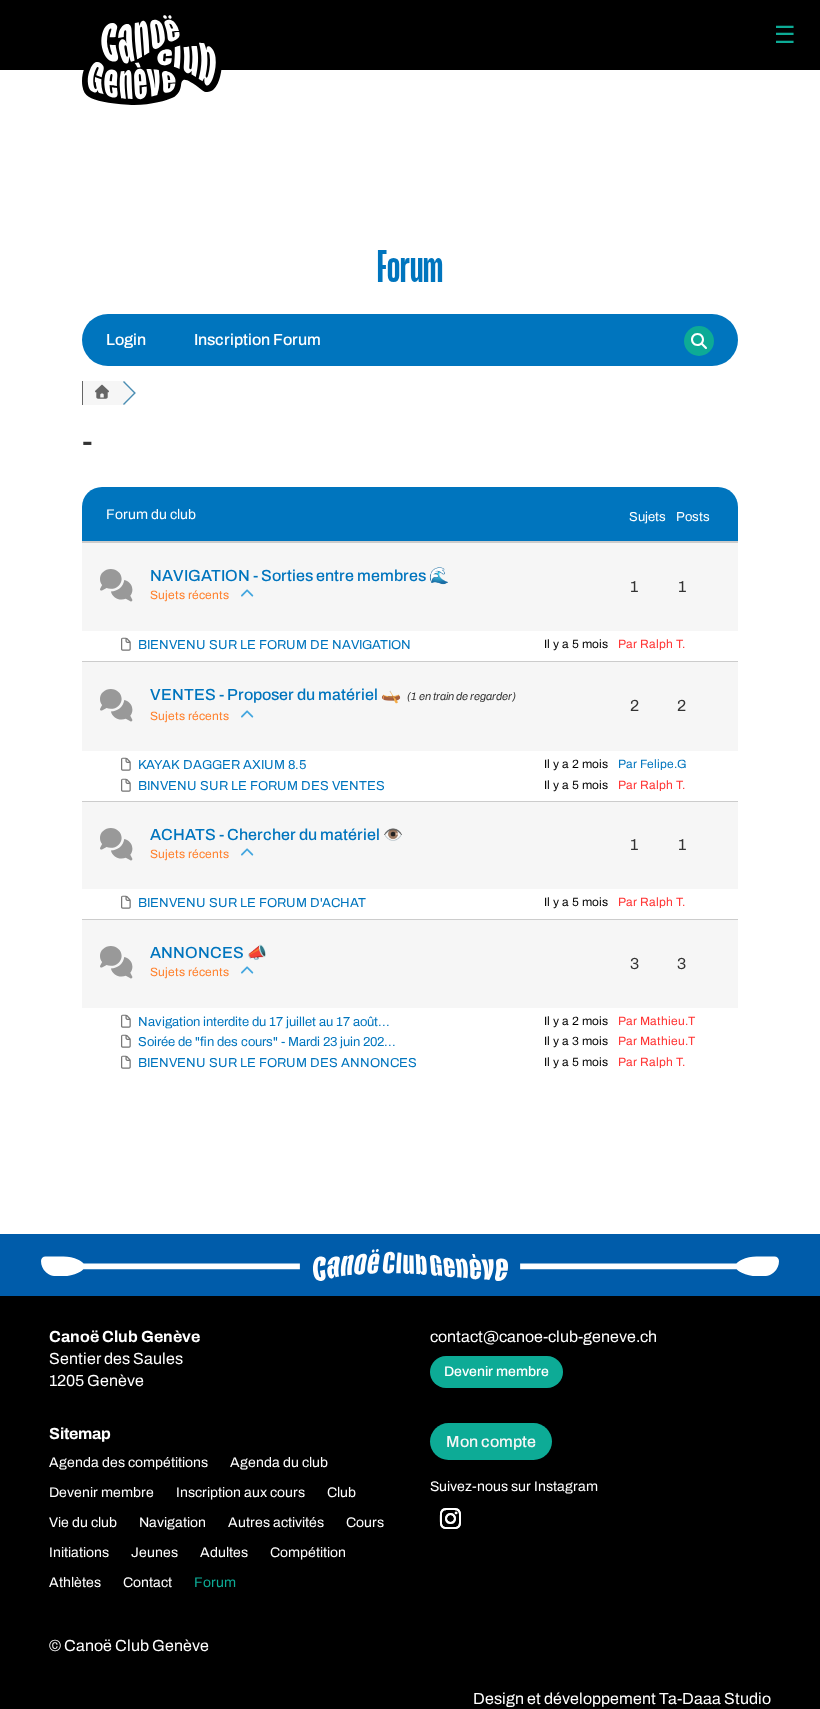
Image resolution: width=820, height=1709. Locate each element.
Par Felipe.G (652, 764)
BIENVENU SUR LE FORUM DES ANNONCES (277, 1063)
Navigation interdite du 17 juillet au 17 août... (264, 1022)
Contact (147, 1583)
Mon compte (491, 1441)
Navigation (172, 1523)
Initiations (79, 1553)
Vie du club (83, 1523)
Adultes (224, 1553)
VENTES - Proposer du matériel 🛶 (275, 694)
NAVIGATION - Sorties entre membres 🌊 (299, 575)
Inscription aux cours (240, 1493)
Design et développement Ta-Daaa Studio (622, 1698)
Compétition (308, 1553)
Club (341, 1493)
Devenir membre (496, 1371)
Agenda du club (279, 1463)
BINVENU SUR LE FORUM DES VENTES (261, 786)
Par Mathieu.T (656, 1021)
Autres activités (276, 1523)
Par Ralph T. (651, 644)
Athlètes (75, 1583)
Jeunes (154, 1553)
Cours (365, 1523)
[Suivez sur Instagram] (451, 1519)
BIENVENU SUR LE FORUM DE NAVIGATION (274, 645)
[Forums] (102, 393)
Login (126, 339)
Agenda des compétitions (128, 1463)
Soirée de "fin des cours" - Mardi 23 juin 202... (267, 1042)
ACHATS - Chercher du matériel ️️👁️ (276, 834)
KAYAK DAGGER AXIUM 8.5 (222, 765)
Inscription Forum (257, 339)
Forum (215, 1583)
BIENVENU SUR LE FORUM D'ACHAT (252, 903)
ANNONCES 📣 (208, 952)
